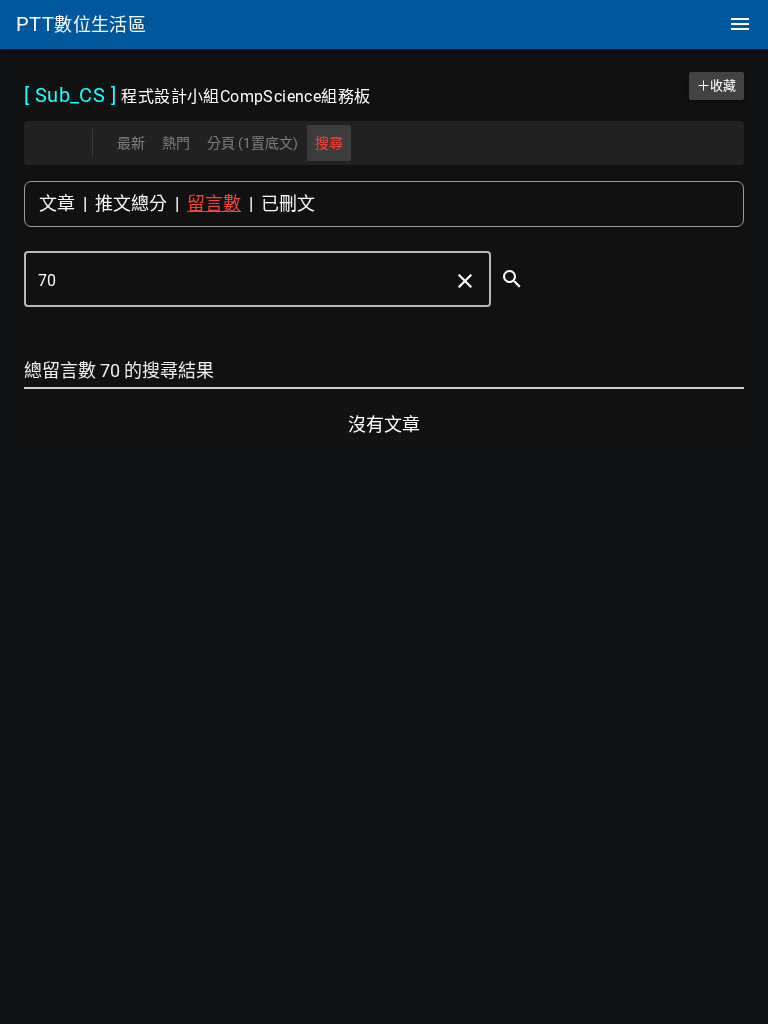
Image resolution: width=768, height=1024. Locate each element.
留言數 (214, 203)
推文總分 (131, 203)
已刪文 (288, 203)
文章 (57, 203)
